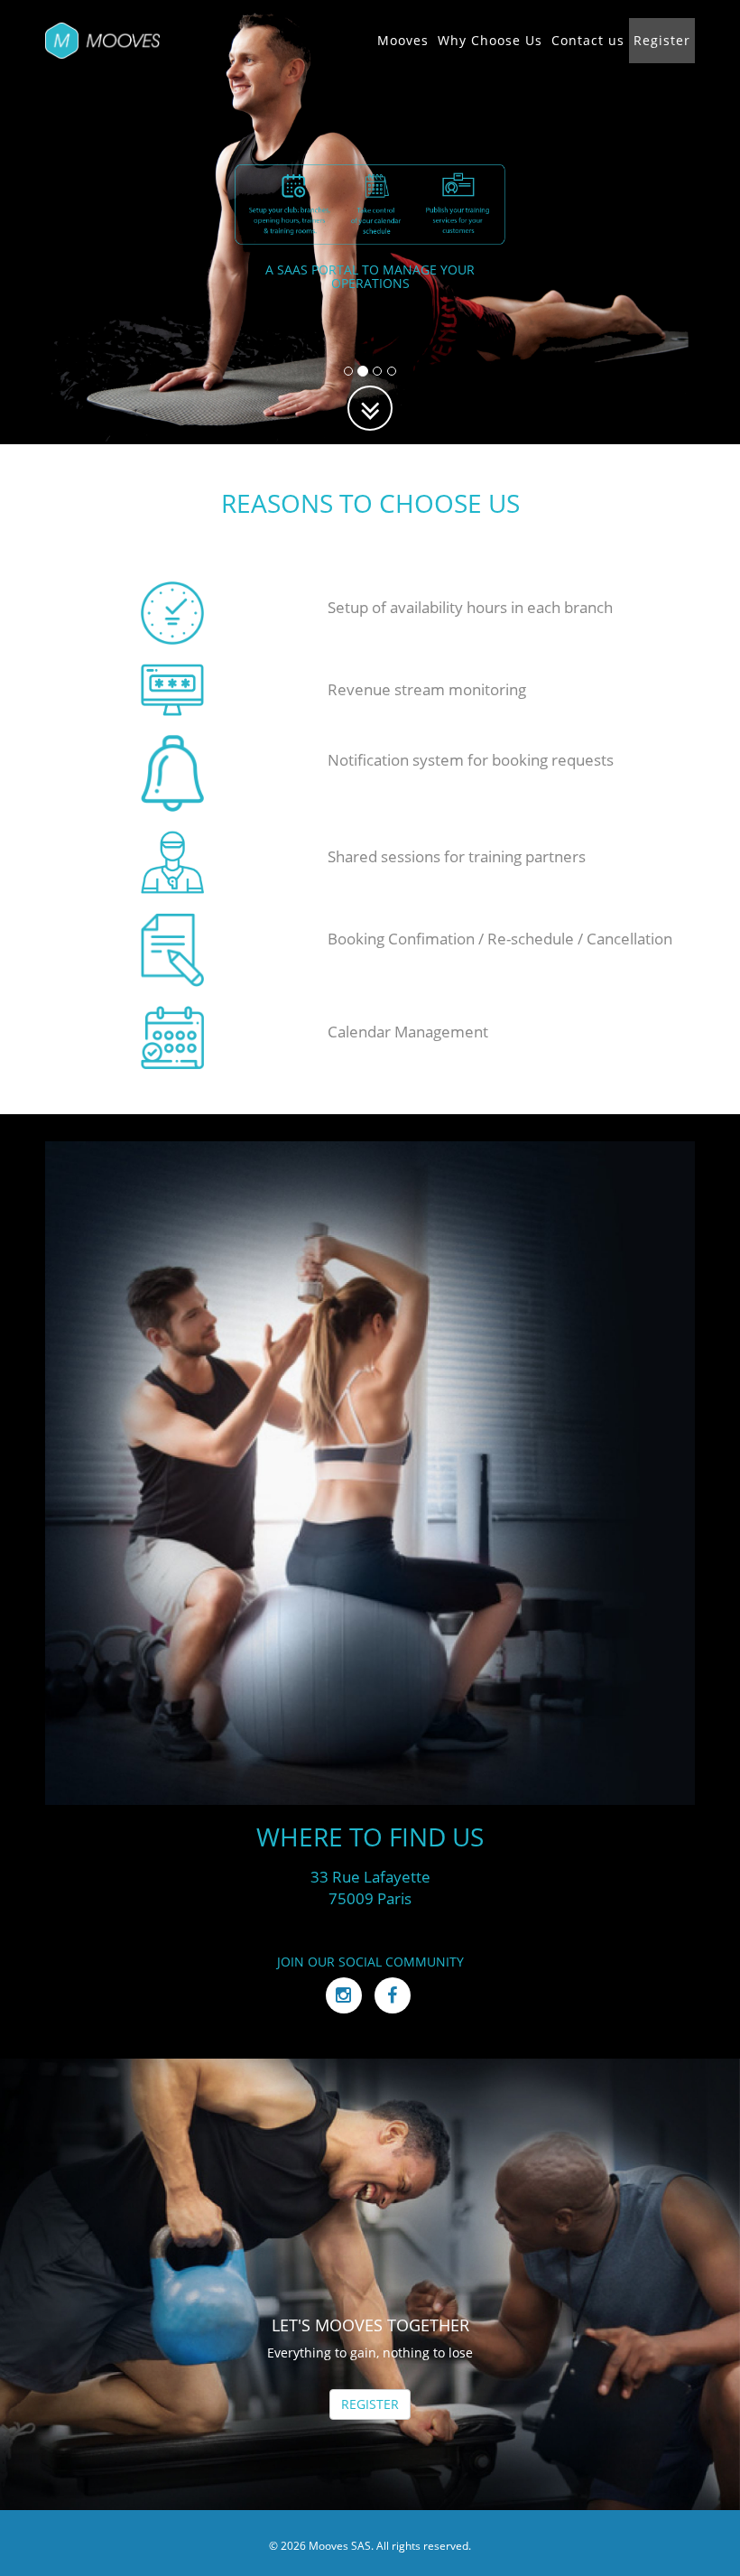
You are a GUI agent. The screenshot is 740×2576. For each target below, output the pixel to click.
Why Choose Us (490, 40)
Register (662, 40)
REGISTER (370, 2404)
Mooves (403, 40)
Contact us (588, 40)
